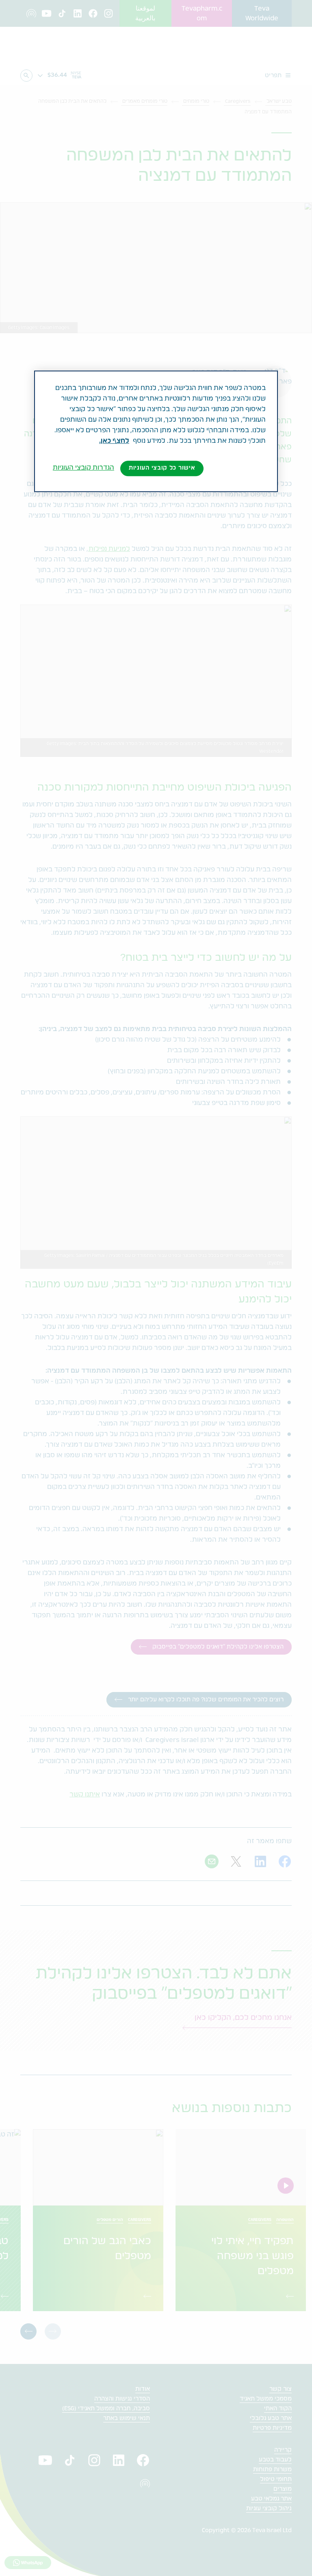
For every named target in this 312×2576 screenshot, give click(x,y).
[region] (156, 431)
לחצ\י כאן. (114, 441)
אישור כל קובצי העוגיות (162, 468)
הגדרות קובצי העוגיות (83, 468)
